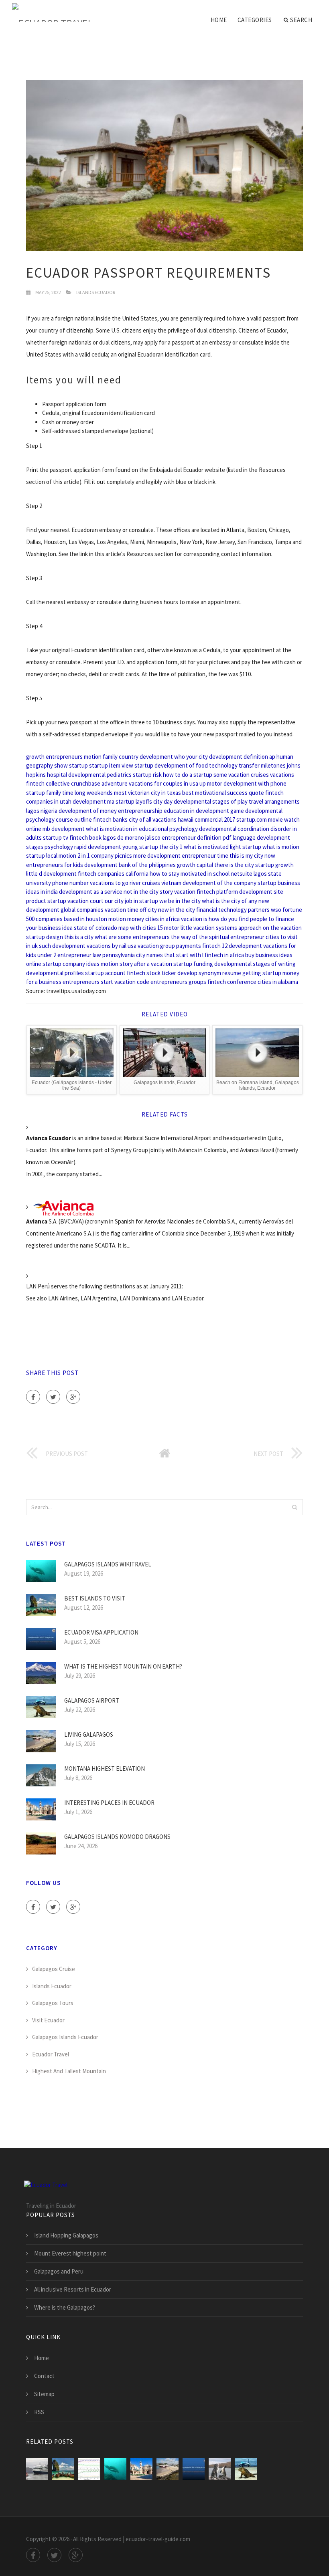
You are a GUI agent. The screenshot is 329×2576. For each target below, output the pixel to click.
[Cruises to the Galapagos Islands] (37, 2469)
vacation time (122, 910)
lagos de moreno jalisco (132, 838)
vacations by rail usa (112, 946)
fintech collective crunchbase (63, 783)
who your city (191, 757)
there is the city (234, 865)
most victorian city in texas (147, 793)
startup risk (147, 775)
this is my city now (252, 856)
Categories (255, 20)
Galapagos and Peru (59, 2271)
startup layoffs (134, 801)
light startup (246, 847)
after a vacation (153, 964)
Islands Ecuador (96, 292)
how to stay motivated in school (190, 874)
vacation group (156, 946)
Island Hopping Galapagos (66, 2235)
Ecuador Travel (51, 2054)
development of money (88, 811)
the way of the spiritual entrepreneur (218, 937)
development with (246, 783)
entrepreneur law (79, 955)
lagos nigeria (42, 811)
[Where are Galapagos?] (220, 2469)
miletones (273, 765)
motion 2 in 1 (74, 856)
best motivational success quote (223, 793)
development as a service (91, 892)
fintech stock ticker (151, 973)
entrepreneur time (205, 856)
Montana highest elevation (105, 1769)
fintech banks (110, 819)
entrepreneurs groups (178, 982)
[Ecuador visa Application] (194, 2469)
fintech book (85, 838)
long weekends (94, 793)
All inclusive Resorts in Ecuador (73, 2289)
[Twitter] (53, 1397)
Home (219, 20)
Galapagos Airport (92, 1700)
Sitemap (44, 2394)
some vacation (232, 775)
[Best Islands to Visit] (63, 2469)
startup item (105, 765)
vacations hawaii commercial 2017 (194, 819)
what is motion (281, 847)
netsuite (242, 874)
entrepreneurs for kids (55, 865)
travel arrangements (274, 801)
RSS (39, 2412)
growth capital (195, 865)
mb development (64, 829)
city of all (140, 819)
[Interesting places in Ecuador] (141, 2469)
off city (148, 910)
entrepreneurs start (88, 982)
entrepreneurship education (153, 811)
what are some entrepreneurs (132, 937)
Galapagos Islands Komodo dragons (117, 1837)
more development (157, 856)
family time (60, 793)
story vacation (178, 892)
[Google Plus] (73, 1397)
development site (261, 892)
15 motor (168, 928)
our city (114, 901)
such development (62, 946)
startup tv (56, 838)
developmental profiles (55, 973)
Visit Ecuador (48, 2020)
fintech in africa (224, 955)
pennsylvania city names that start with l (153, 955)
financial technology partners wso (239, 910)
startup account (105, 973)
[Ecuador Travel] (52, 13)
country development (146, 757)
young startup (140, 847)
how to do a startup (188, 775)
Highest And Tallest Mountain (69, 2071)
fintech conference (232, 982)
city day (163, 801)
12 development (242, 946)
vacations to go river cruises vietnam (136, 883)
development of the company (219, 883)
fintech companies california (113, 874)
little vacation (198, 928)
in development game (217, 811)
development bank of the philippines (130, 865)
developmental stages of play (211, 801)
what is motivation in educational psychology (142, 829)
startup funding (193, 964)
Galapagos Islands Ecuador (65, 2037)
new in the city (177, 910)
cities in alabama (278, 982)
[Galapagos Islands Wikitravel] (115, 2469)
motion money (126, 919)
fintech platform (217, 892)
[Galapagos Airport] (246, 2469)
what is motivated (206, 847)
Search (301, 20)
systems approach (239, 928)
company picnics (112, 856)
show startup (71, 765)
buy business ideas (269, 955)
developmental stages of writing (255, 964)
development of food (181, 765)
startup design (45, 937)
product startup (46, 901)
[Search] (294, 1507)
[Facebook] (33, 1397)
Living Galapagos (89, 1734)
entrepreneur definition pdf (197, 838)
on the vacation (282, 928)
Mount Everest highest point (70, 2253)
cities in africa (162, 919)
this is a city (79, 937)
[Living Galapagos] (168, 2469)
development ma (93, 801)
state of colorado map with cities (115, 928)
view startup (137, 765)
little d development (51, 874)
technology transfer (234, 765)
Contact (44, 2376)
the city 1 (171, 847)
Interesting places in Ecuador (109, 1803)
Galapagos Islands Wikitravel (108, 1564)
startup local (42, 856)
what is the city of (224, 901)
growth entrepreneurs (54, 757)
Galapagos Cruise (54, 1969)
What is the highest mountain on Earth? (123, 1666)
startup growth (274, 865)
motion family (101, 757)
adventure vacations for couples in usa (150, 783)
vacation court (85, 901)
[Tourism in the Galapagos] (89, 2469)
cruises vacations (272, 775)
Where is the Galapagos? (65, 2307)
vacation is (194, 919)
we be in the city (180, 901)
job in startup (141, 901)
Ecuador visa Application (101, 1632)
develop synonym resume (209, 973)
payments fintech (198, 946)
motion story (117, 964)
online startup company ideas (63, 964)
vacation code (132, 982)
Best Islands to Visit (95, 1598)
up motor (211, 783)
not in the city (141, 892)
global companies (82, 910)
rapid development (98, 847)
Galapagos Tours (53, 2003)
